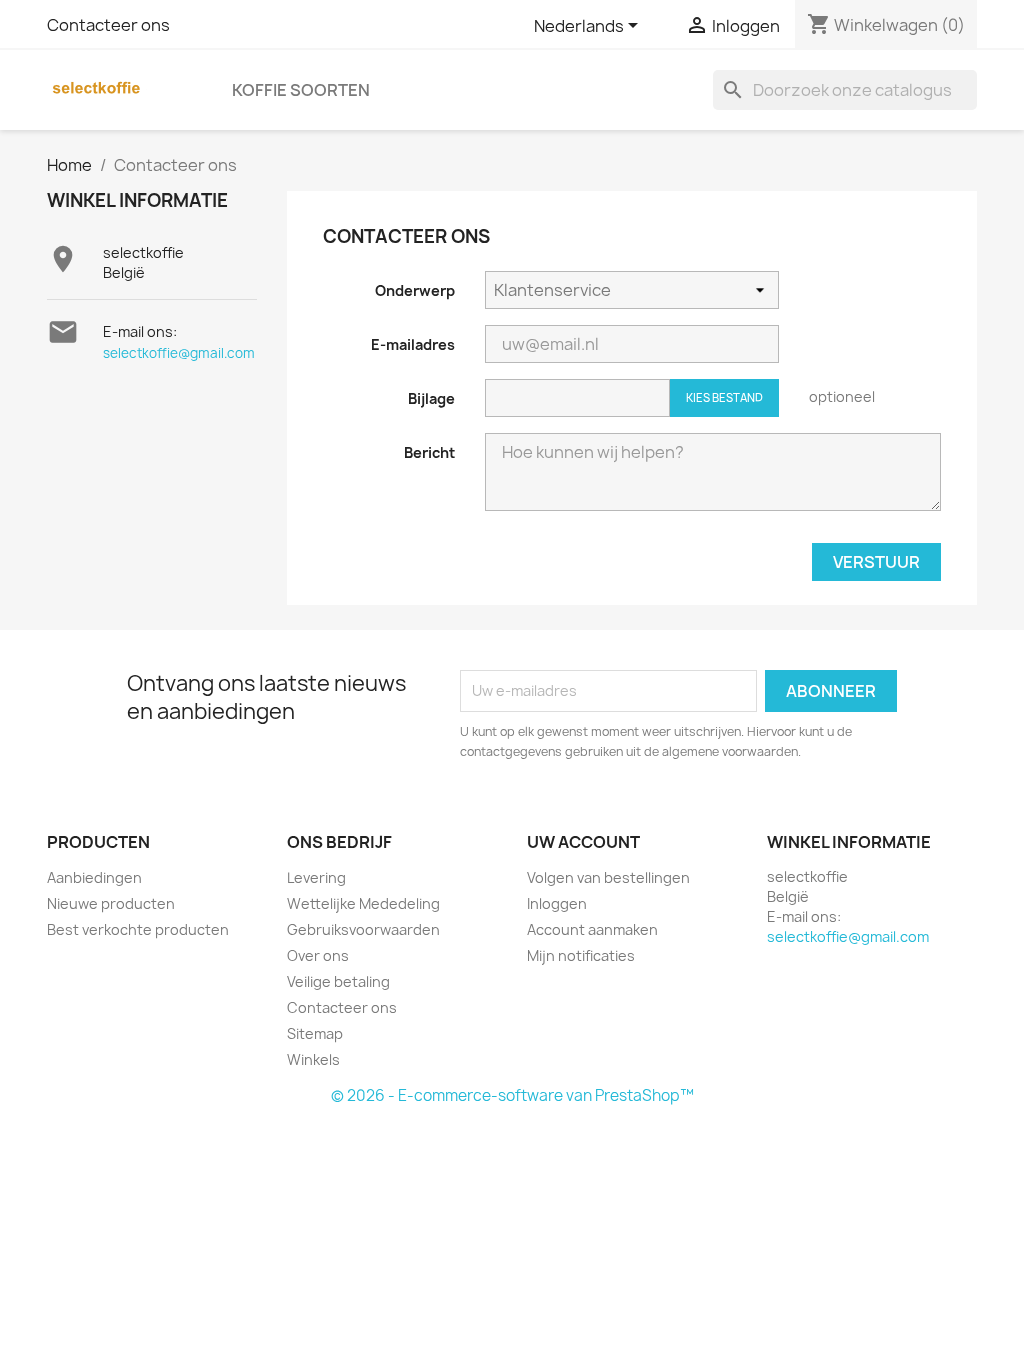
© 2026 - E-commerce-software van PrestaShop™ (512, 1095)
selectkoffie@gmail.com (179, 353)
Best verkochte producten (138, 929)
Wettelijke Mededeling (363, 903)
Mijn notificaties (581, 955)
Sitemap (315, 1033)
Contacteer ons (108, 25)
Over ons (318, 955)
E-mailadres (413, 344)
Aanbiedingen (94, 877)
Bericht (429, 452)
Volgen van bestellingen (608, 877)
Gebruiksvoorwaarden (363, 929)
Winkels (313, 1059)
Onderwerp (415, 290)
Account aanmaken (592, 929)
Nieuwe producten (111, 903)
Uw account (583, 842)
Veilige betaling (338, 981)
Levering (316, 877)
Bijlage (431, 398)
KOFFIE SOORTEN (301, 90)
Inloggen (557, 903)
